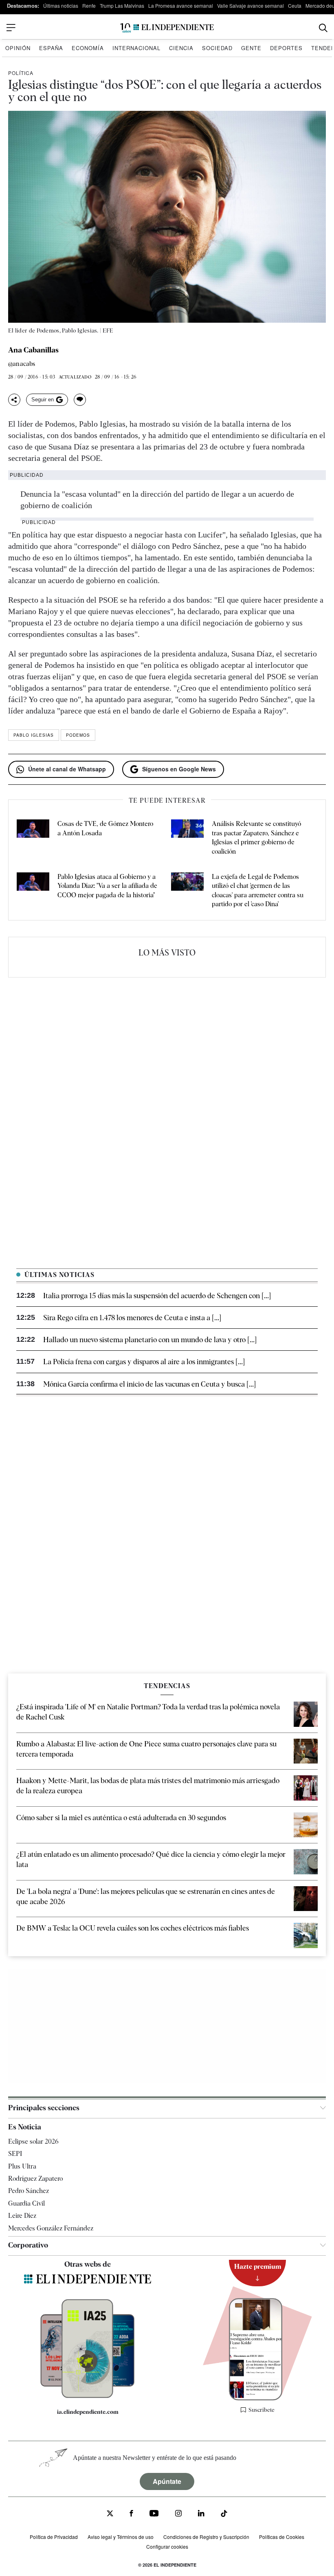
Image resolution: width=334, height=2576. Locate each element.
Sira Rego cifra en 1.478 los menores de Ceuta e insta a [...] (132, 1318)
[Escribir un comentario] (80, 400)
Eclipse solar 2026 (33, 2141)
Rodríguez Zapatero (35, 2179)
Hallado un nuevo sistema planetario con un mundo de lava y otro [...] (150, 1340)
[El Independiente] (167, 28)
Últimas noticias (61, 6)
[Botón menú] (11, 28)
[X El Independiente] (110, 2514)
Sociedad (217, 48)
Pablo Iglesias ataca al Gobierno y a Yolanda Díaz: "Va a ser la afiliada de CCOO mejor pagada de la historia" (107, 886)
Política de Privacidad (54, 2537)
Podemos (78, 735)
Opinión (18, 48)
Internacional (136, 48)
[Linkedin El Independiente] (201, 2514)
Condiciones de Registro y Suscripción (206, 2537)
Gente (251, 48)
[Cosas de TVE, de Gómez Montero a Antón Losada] (33, 838)
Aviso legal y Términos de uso (121, 2537)
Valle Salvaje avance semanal (250, 6)
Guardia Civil (26, 2203)
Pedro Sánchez (29, 2191)
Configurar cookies (167, 2546)
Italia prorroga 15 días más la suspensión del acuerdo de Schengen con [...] (157, 1296)
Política (21, 73)
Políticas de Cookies (282, 2537)
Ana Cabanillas (33, 350)
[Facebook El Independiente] (131, 2514)
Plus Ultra (22, 2166)
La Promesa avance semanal (181, 6)
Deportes (286, 48)
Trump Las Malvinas (122, 6)
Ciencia (181, 48)
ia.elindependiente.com (88, 2412)
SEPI (15, 2154)
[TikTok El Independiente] (224, 2515)
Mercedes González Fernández (51, 2228)
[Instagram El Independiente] (178, 2514)
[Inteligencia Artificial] (88, 2396)
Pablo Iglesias (34, 735)
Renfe (89, 6)
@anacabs (22, 364)
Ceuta (295, 6)
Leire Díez (22, 2216)
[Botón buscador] (323, 28)
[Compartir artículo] (14, 400)
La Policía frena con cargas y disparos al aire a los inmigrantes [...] (144, 1362)
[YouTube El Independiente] (154, 2514)
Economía (88, 48)
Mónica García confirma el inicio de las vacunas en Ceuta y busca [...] (149, 1384)
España (51, 48)
